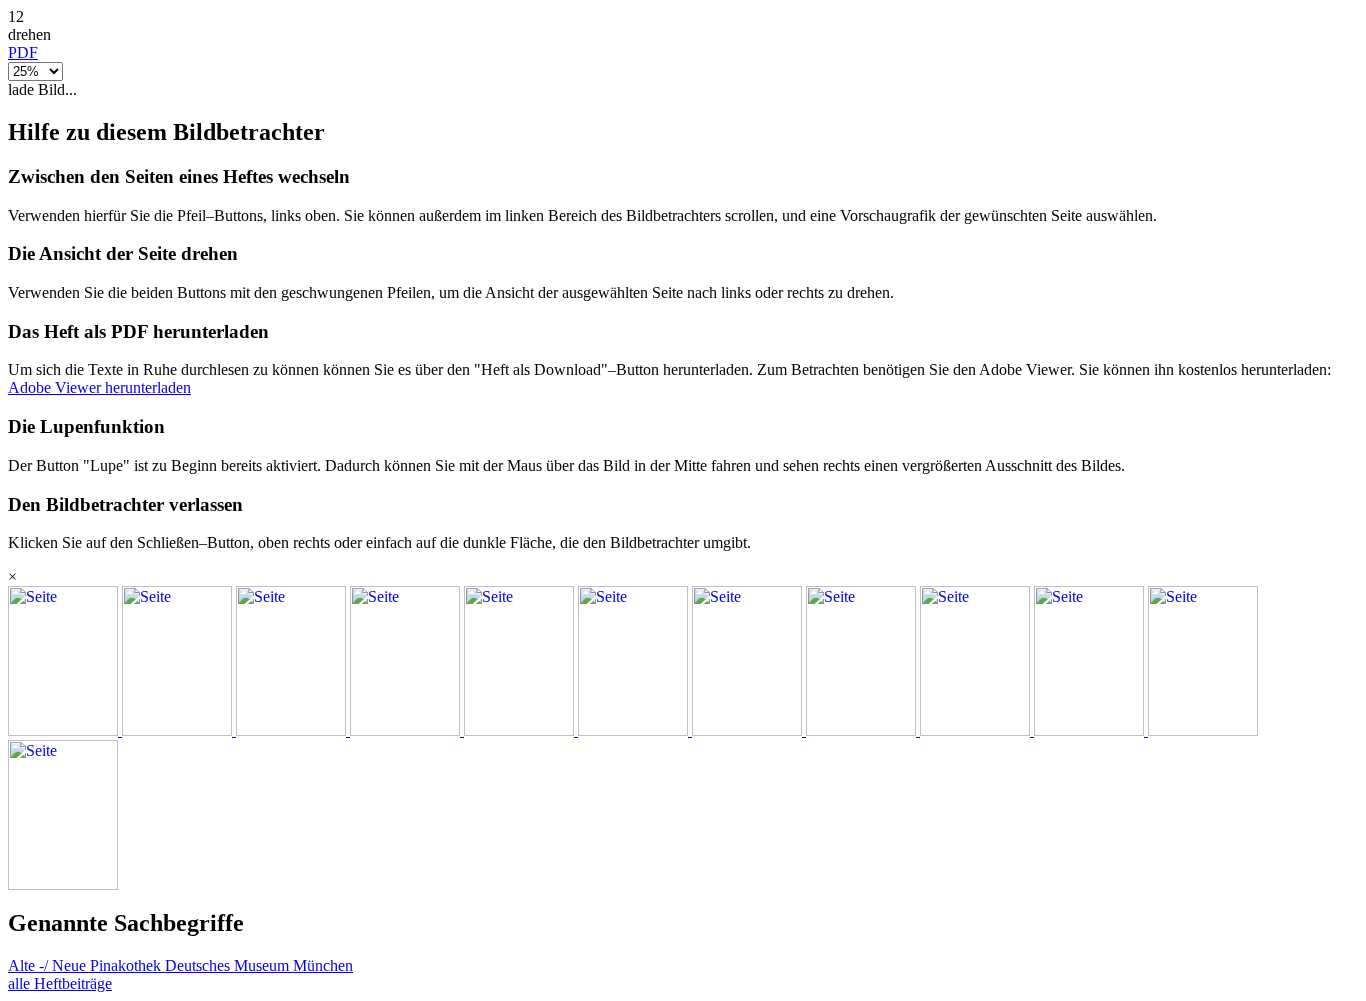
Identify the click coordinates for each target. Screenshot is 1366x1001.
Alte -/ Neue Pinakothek (86, 965)
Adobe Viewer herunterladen (99, 387)
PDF (23, 52)
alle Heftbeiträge (60, 983)
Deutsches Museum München (259, 965)
